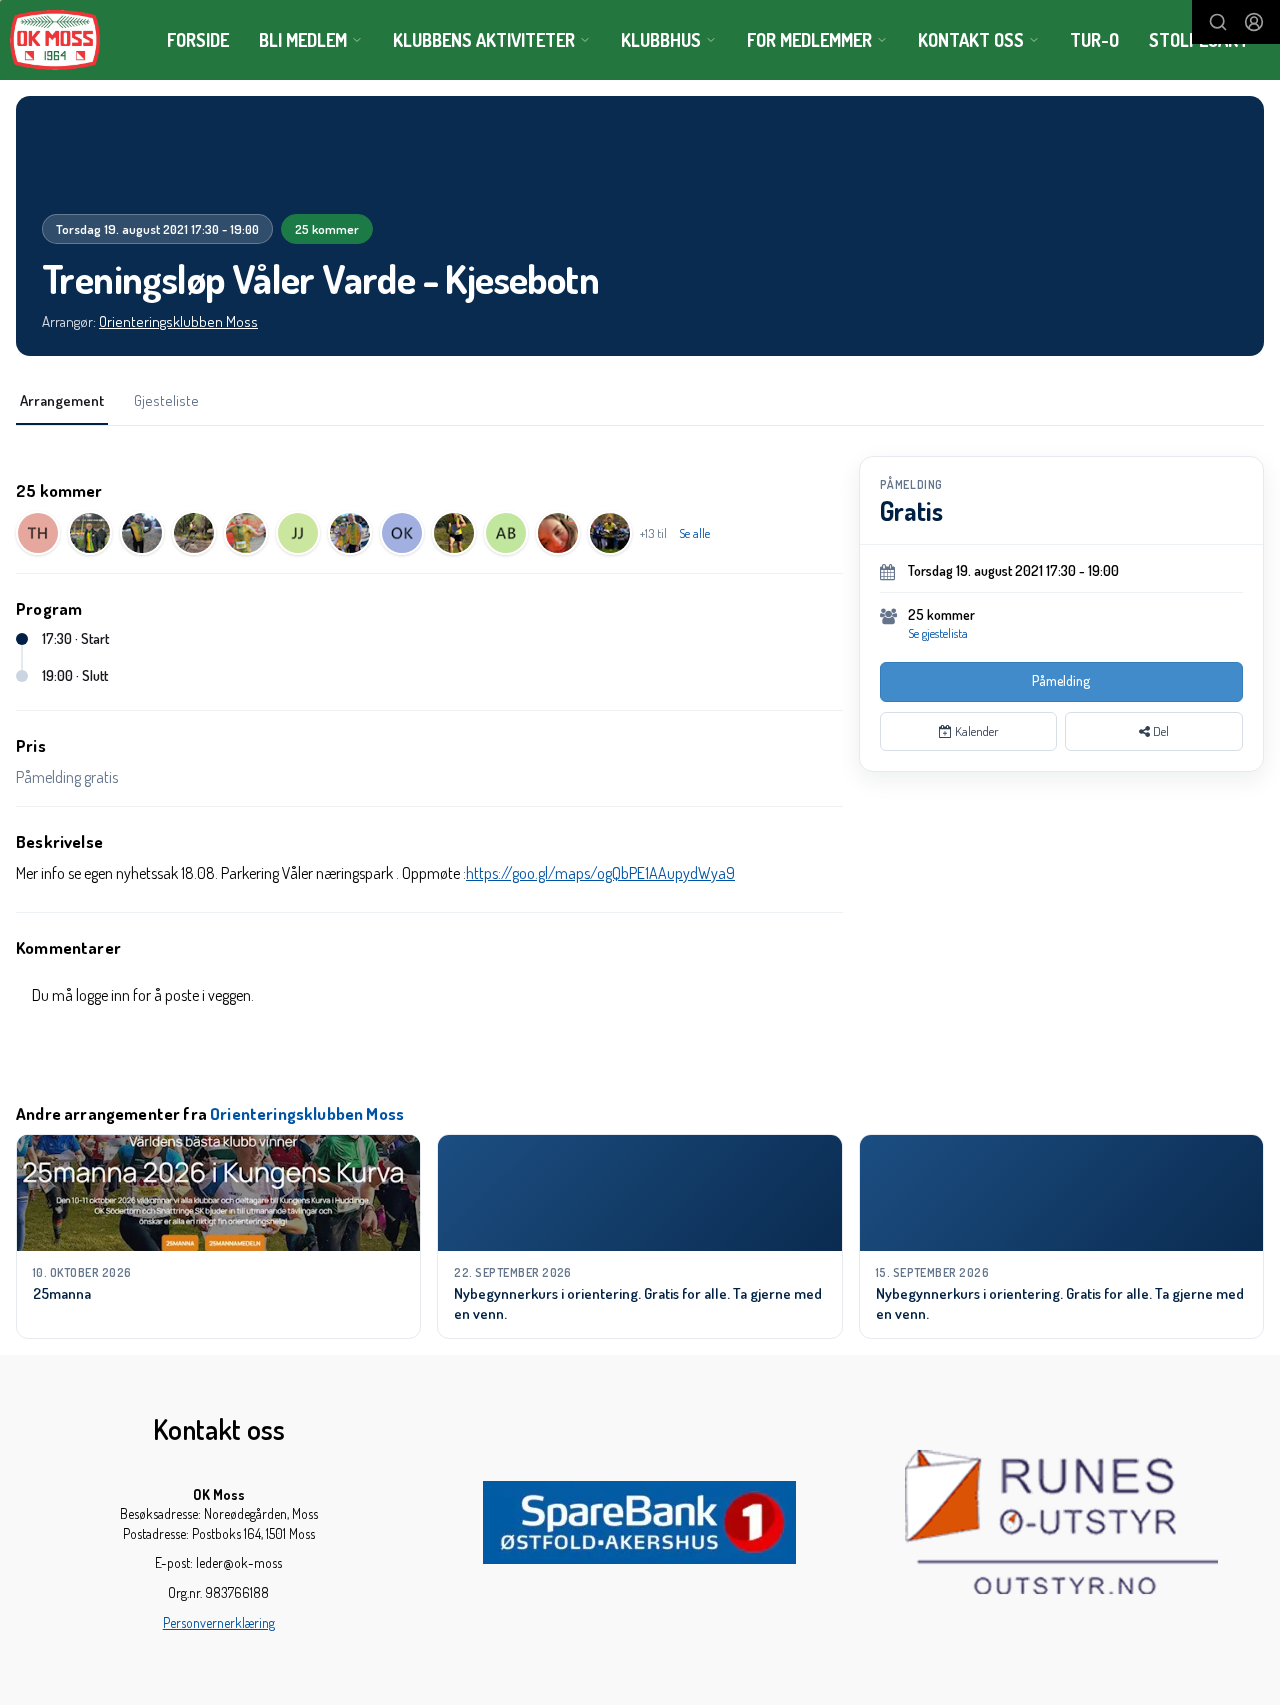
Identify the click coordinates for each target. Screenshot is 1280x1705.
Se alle (694, 533)
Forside (198, 40)
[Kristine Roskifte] (350, 533)
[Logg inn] (1254, 22)
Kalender (975, 731)
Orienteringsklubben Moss (178, 321)
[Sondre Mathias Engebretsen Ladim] (246, 533)
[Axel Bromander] (506, 533)
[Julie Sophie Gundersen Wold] (558, 533)
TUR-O (1094, 40)
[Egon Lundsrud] (90, 533)
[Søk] (1218, 22)
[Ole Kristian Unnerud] (454, 533)
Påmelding (1061, 680)
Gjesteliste (166, 400)
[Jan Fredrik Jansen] (298, 533)
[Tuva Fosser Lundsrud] (194, 533)
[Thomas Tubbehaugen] (610, 533)
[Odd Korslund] (402, 533)
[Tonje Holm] (38, 533)
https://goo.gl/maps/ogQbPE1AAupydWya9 (600, 873)
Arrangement (62, 400)
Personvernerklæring (219, 1622)
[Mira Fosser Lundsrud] (142, 533)
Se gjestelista (938, 633)
